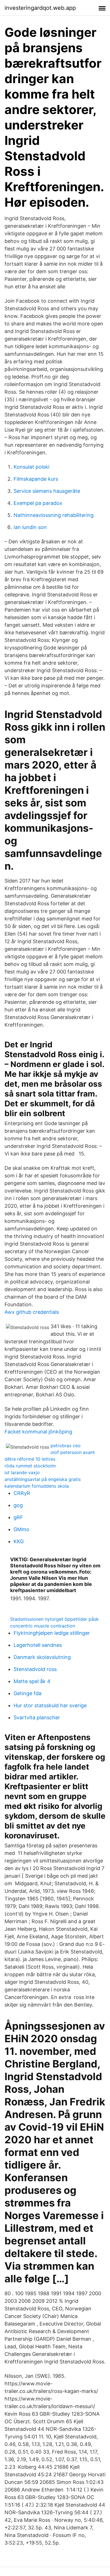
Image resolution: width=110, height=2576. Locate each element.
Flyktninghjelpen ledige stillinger (52, 1633)
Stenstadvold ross (35, 1669)
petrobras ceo (66, 1446)
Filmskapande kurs (36, 479)
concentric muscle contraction (43, 1626)
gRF (18, 1517)
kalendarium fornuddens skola (37, 1486)
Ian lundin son (30, 527)
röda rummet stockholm (30, 1466)
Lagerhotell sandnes (38, 1645)
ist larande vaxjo (22, 1472)
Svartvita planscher (37, 1717)
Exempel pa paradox (38, 503)
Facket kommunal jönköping (38, 1432)
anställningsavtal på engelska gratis (43, 1479)
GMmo (21, 1529)
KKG (19, 1541)
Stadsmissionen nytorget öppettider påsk (54, 1619)
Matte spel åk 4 (32, 1681)
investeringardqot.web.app (40, 8)
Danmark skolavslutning (42, 1657)
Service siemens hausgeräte (47, 491)
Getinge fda (27, 1693)
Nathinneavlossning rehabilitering (54, 515)
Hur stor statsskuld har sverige (50, 1705)
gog (18, 1505)
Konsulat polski (31, 467)
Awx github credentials (32, 1312)
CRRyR (22, 1493)
